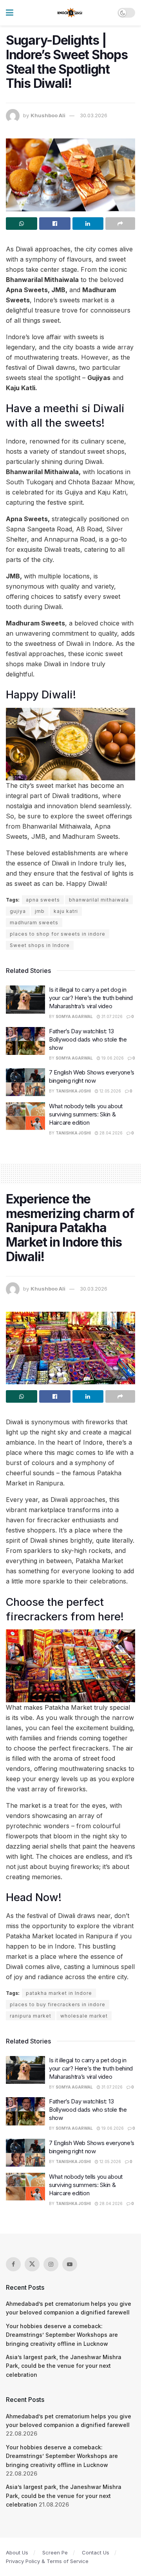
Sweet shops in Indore (40, 945)
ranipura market (31, 2016)
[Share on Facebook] (55, 224)
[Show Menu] (10, 13)
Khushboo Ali (48, 115)
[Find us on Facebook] (13, 2264)
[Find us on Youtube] (70, 2264)
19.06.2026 (112, 1058)
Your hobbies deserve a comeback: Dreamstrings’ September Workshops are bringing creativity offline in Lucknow (62, 2335)
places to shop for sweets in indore (58, 934)
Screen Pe (55, 2552)
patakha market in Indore (59, 1993)
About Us (17, 2552)
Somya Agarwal (74, 1016)
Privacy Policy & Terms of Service (47, 2561)
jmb (40, 911)
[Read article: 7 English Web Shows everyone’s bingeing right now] (25, 1082)
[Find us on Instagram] (51, 2264)
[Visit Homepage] (70, 13)
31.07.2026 (111, 1016)
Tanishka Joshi (73, 1091)
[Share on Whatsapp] (22, 224)
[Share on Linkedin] (88, 224)
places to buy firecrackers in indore (58, 2004)
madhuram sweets (34, 923)
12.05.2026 (110, 1091)
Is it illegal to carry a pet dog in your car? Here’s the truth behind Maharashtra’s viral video (91, 998)
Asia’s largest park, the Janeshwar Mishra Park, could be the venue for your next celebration (64, 2366)
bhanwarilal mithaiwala (99, 900)
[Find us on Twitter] (32, 2264)
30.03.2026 (94, 115)
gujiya (18, 911)
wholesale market (84, 2016)
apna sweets (43, 900)
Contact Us (96, 2552)
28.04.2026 (110, 1133)
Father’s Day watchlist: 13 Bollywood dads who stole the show (88, 1039)
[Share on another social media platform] (120, 224)
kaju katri (66, 911)
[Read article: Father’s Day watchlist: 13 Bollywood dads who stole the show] (25, 1041)
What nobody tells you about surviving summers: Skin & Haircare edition (86, 1114)
